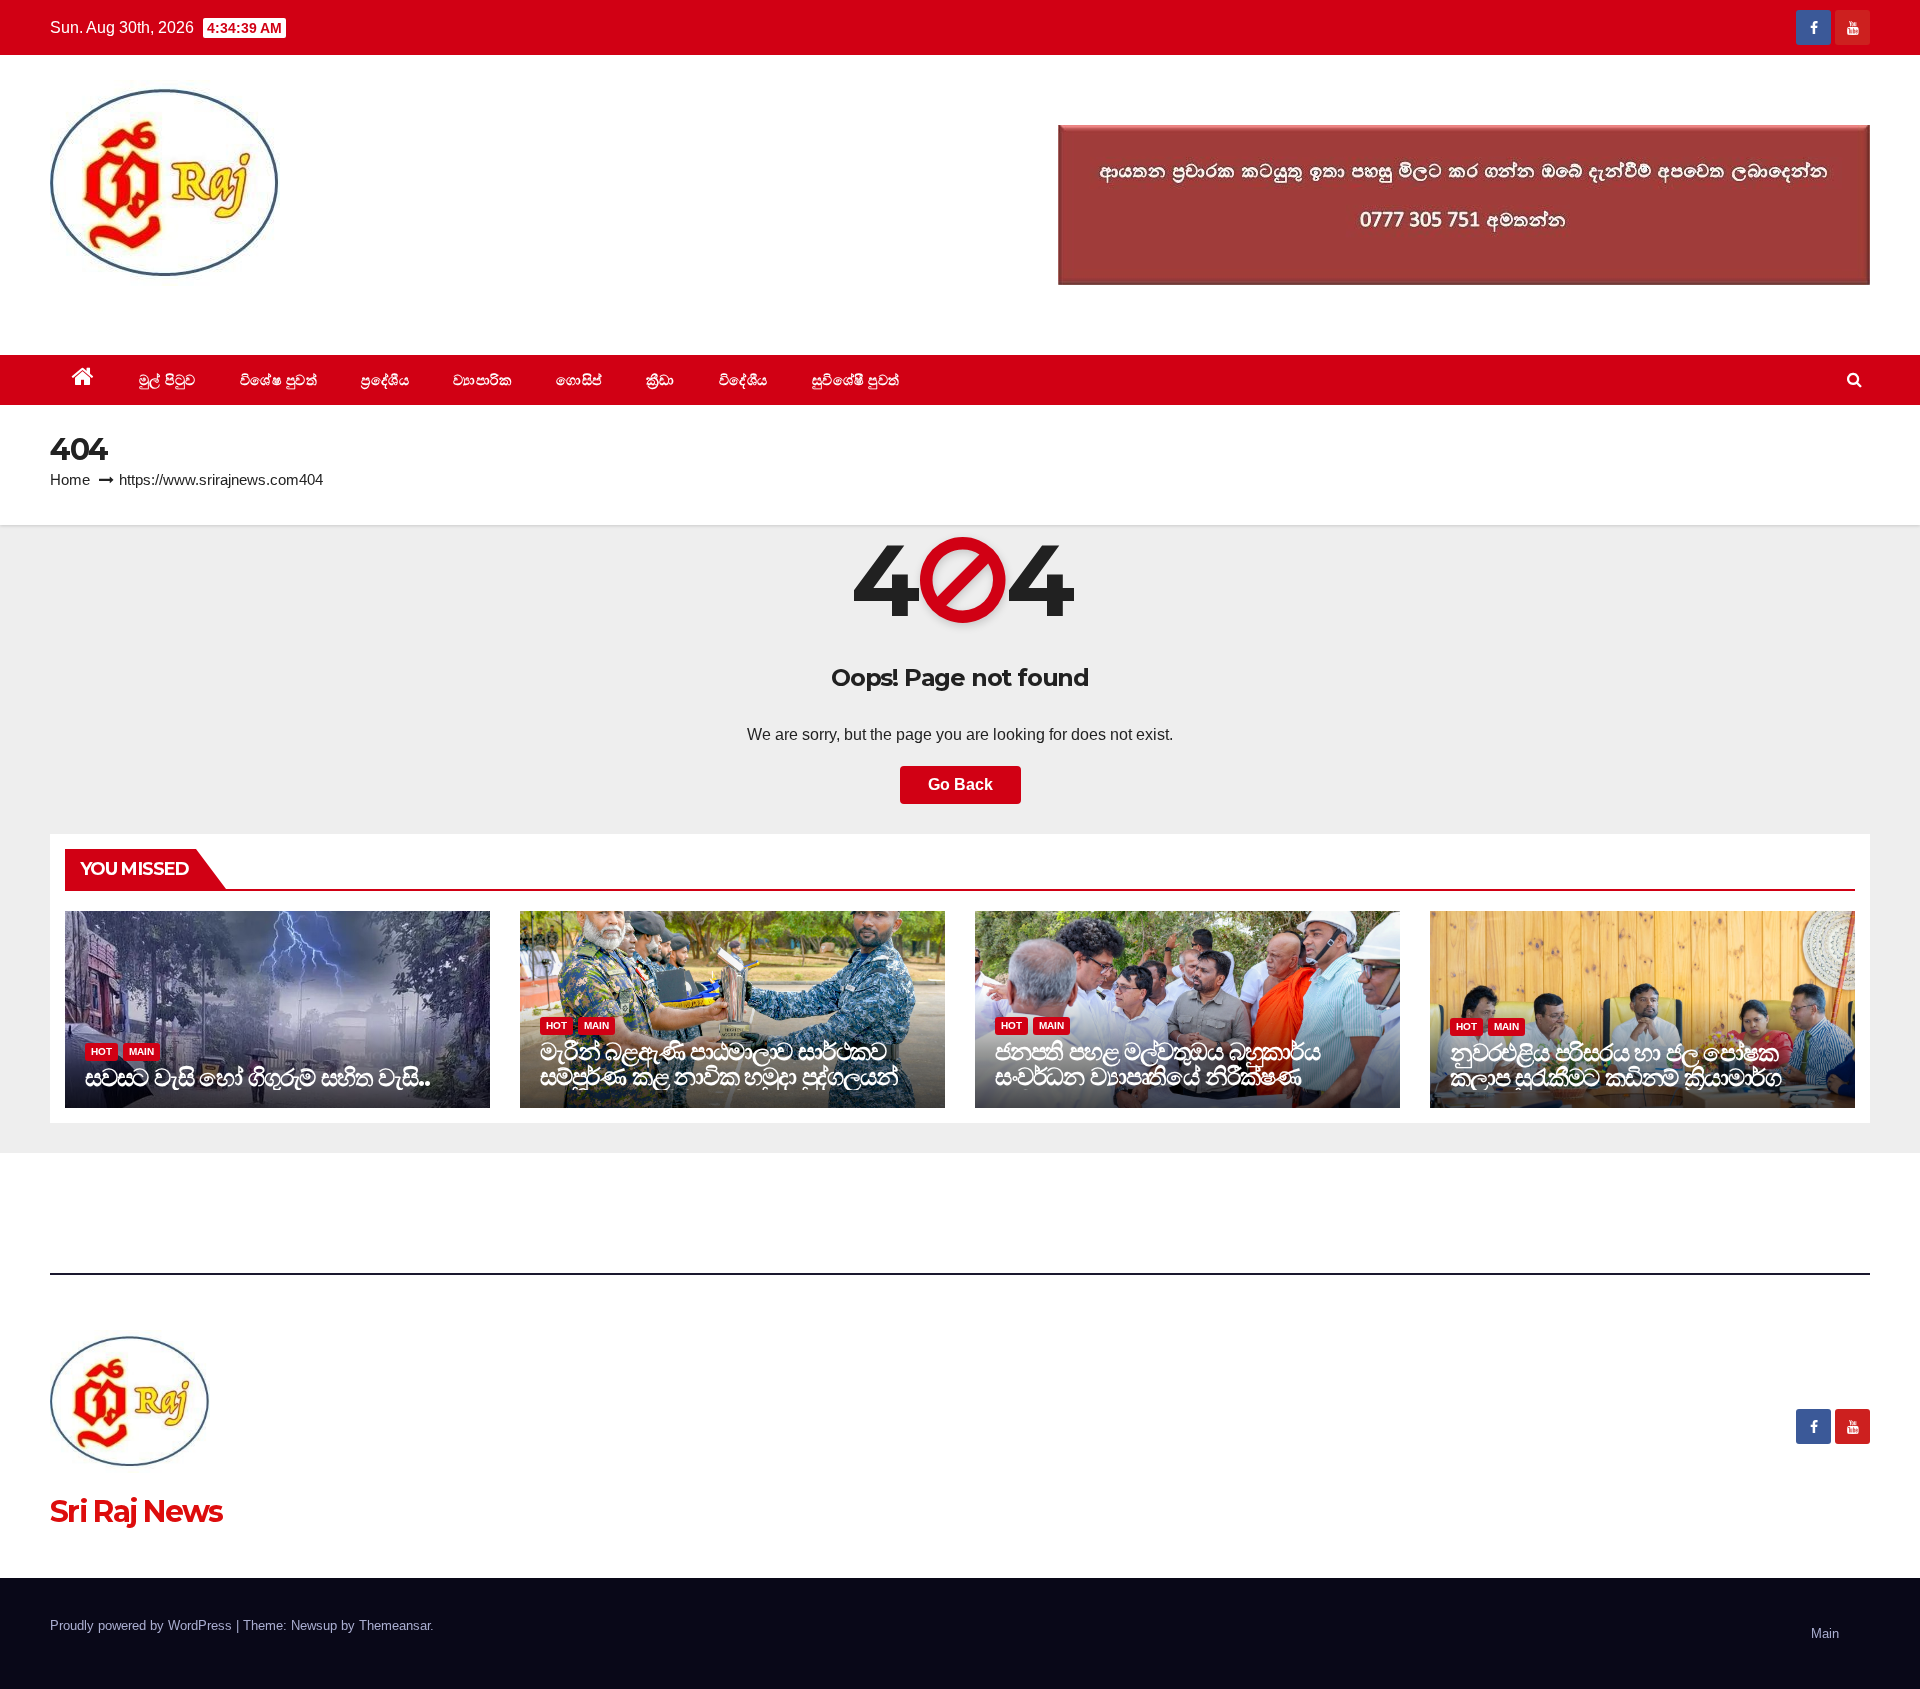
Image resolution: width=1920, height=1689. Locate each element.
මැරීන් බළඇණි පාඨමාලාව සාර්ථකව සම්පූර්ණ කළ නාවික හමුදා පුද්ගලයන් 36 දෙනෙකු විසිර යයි (718, 1076)
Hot (101, 1051)
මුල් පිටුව (167, 380)
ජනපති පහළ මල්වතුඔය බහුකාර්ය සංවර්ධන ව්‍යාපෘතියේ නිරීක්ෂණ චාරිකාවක (1157, 1076)
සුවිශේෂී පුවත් (856, 380)
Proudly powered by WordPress (143, 1625)
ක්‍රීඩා (660, 380)
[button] (1854, 379)
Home (70, 479)
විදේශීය (743, 380)
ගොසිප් (579, 380)
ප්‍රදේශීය (385, 380)
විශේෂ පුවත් (279, 380)
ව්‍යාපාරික (482, 380)
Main (141, 1051)
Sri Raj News (136, 309)
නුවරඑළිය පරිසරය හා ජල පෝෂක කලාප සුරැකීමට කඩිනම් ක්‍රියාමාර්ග (1615, 1065)
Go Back (960, 784)
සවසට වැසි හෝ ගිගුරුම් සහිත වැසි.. (257, 1077)
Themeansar (394, 1625)
